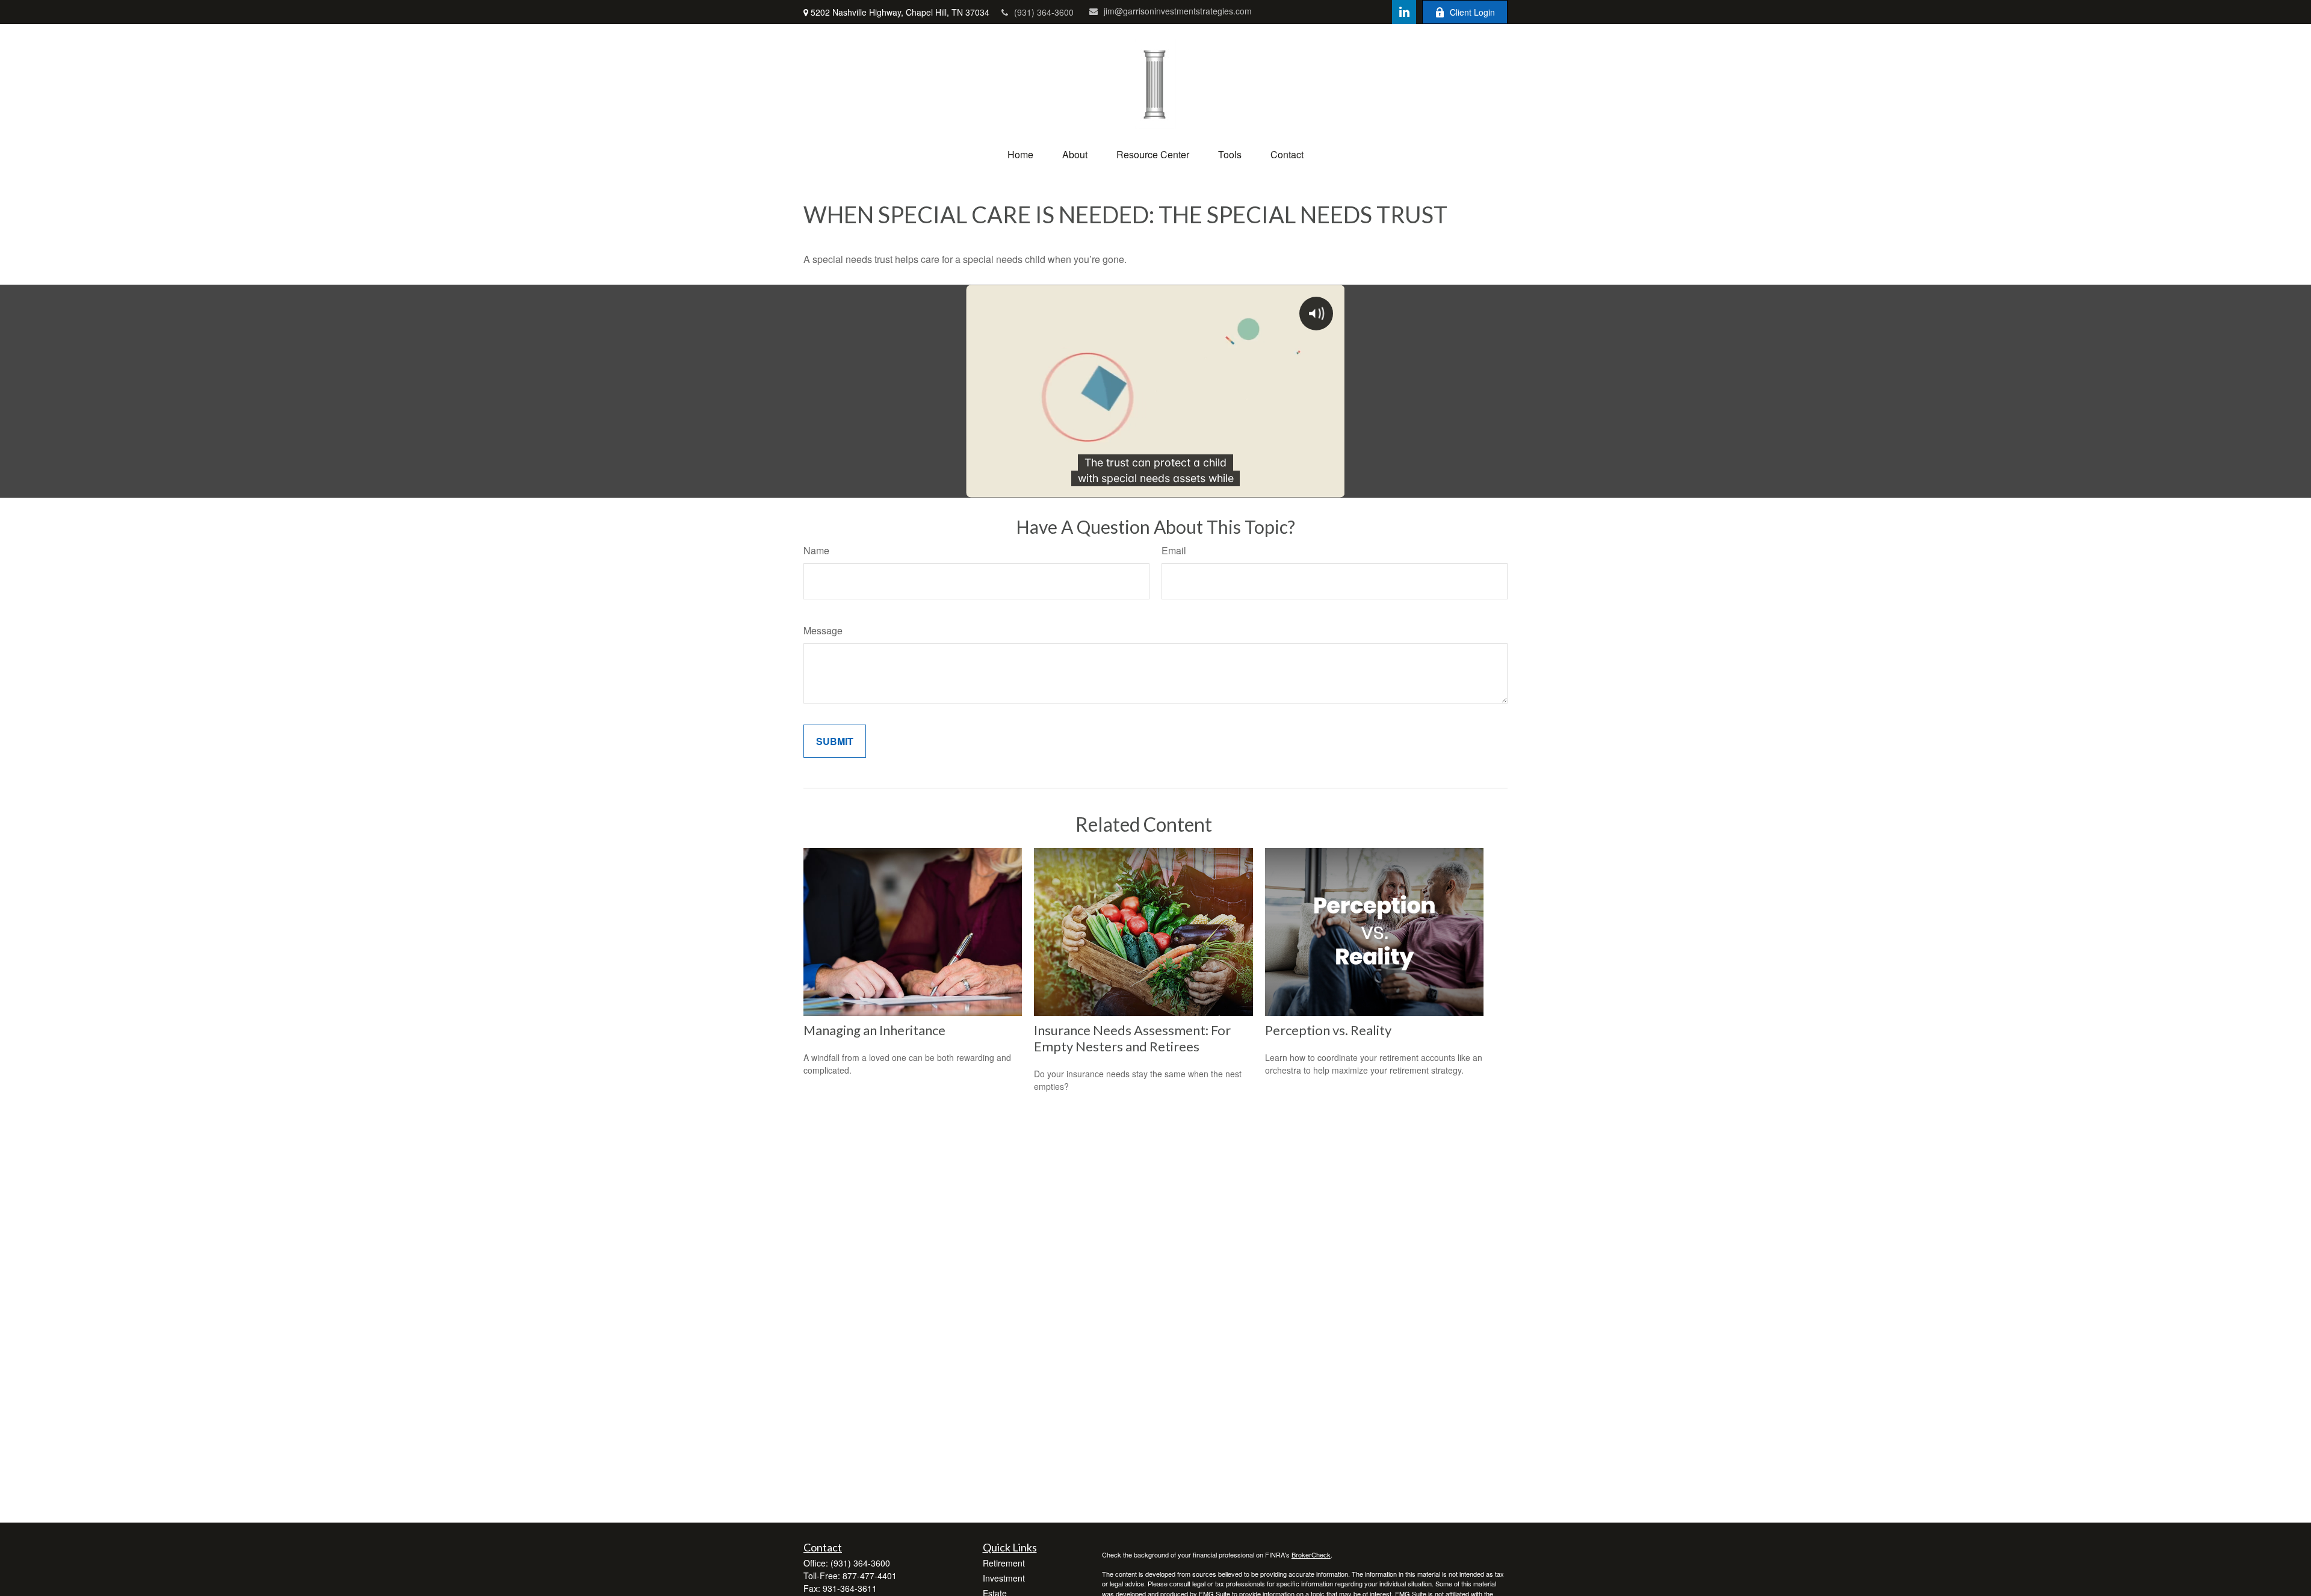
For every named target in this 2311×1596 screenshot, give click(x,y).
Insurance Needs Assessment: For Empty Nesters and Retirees (1132, 1038)
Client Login (1472, 12)
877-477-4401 (870, 1576)
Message (823, 630)
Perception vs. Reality (1328, 1030)
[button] (1020, 154)
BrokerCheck (1311, 1554)
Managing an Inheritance (874, 1030)
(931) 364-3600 (1044, 12)
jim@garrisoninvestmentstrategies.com (1178, 11)
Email (1174, 550)
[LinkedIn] (1404, 12)
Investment (1004, 1578)
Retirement (1004, 1563)
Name (816, 550)
